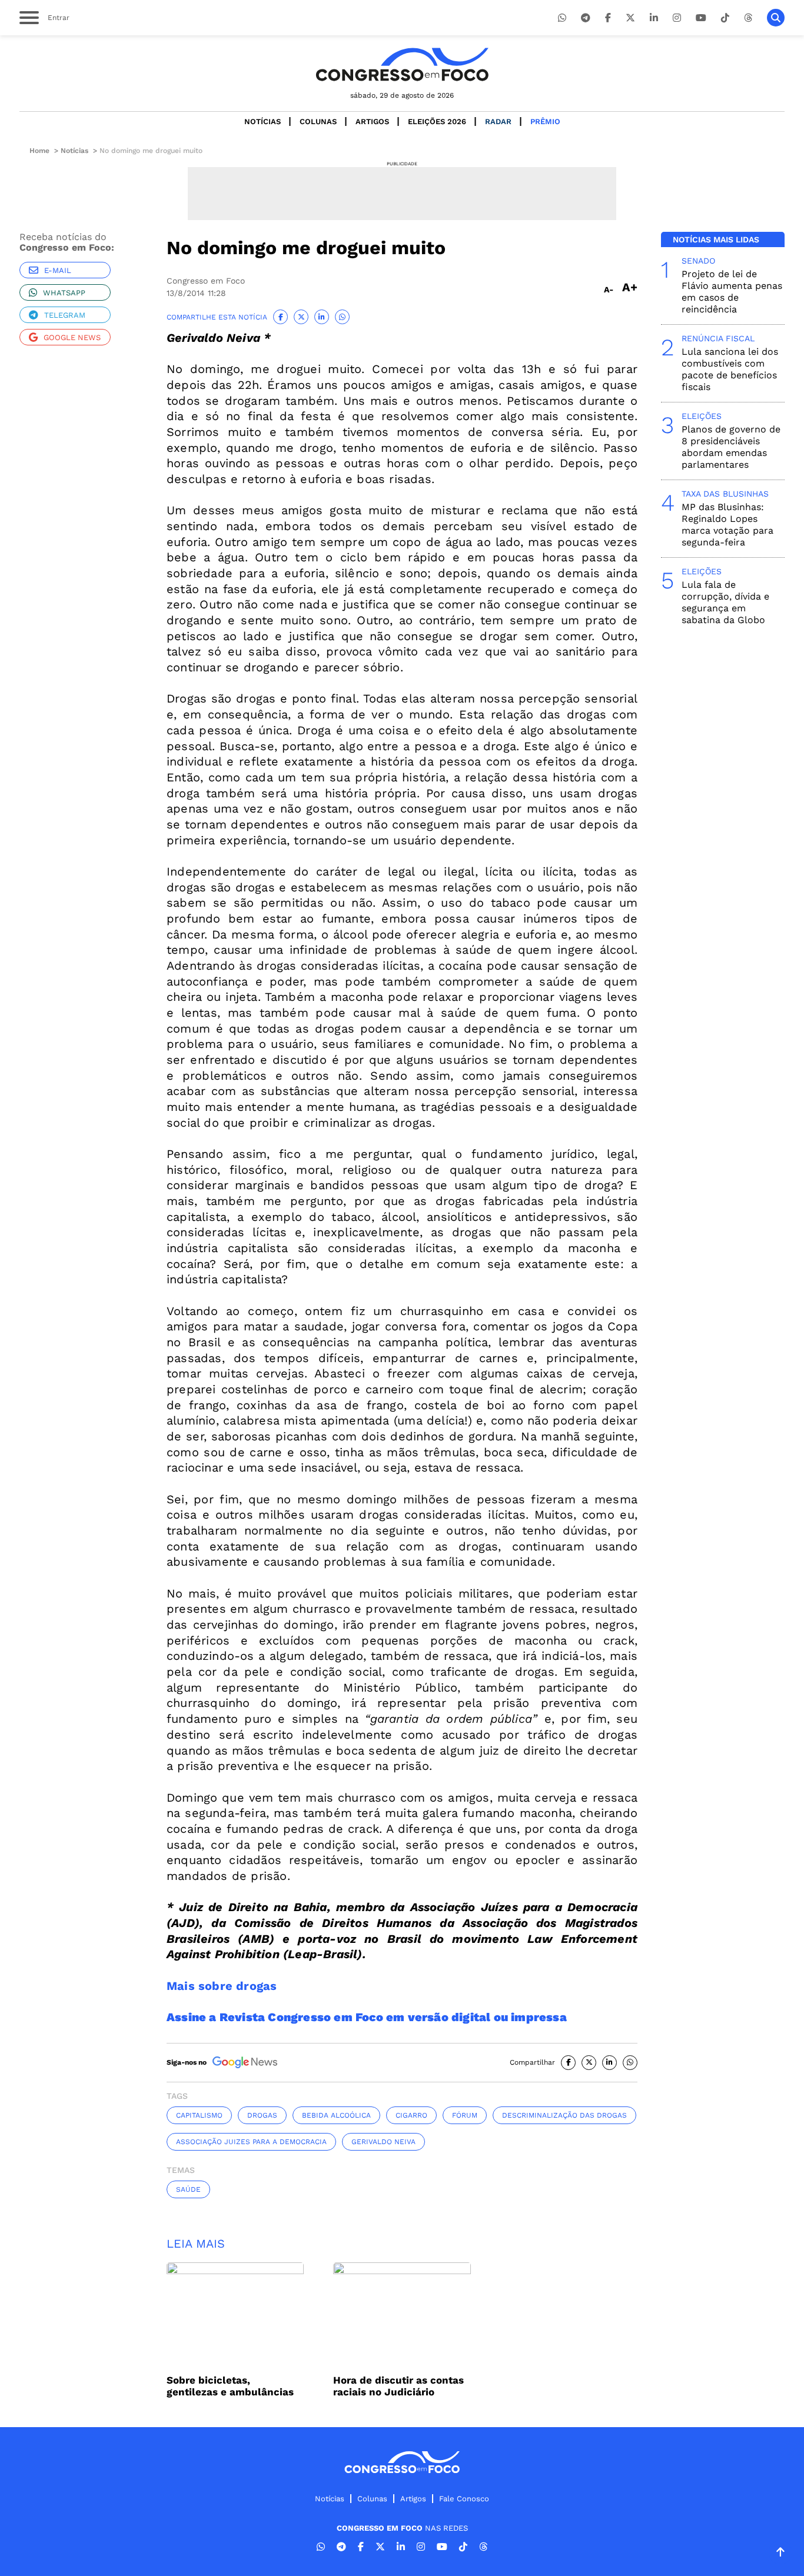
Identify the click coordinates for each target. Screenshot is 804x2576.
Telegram (65, 315)
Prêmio (545, 122)
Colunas (318, 122)
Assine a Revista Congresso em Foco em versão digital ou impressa (367, 2017)
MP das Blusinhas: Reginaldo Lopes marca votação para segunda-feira (727, 525)
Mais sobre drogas (222, 1986)
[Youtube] (701, 18)
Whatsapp (64, 293)
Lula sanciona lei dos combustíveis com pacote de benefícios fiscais (730, 369)
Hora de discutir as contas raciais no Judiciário (398, 2386)
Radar (498, 122)
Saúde (188, 2189)
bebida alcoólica (336, 2115)
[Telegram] (586, 18)
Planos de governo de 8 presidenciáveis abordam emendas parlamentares (731, 447)
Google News (72, 337)
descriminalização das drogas (564, 2115)
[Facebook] (608, 18)
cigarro (411, 2115)
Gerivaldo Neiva (383, 2142)
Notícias (263, 122)
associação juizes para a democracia (251, 2142)
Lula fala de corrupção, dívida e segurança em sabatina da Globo (725, 602)
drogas (262, 2115)
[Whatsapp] (562, 18)
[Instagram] (677, 18)
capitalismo (199, 2115)
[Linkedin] (654, 18)
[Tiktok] (725, 18)
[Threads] (748, 18)
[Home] (402, 64)
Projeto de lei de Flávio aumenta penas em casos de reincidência (732, 292)
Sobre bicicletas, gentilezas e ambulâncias (230, 2386)
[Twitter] (630, 18)
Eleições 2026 (437, 122)
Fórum (465, 2115)
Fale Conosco (464, 2499)
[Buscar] (776, 18)
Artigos (372, 122)
